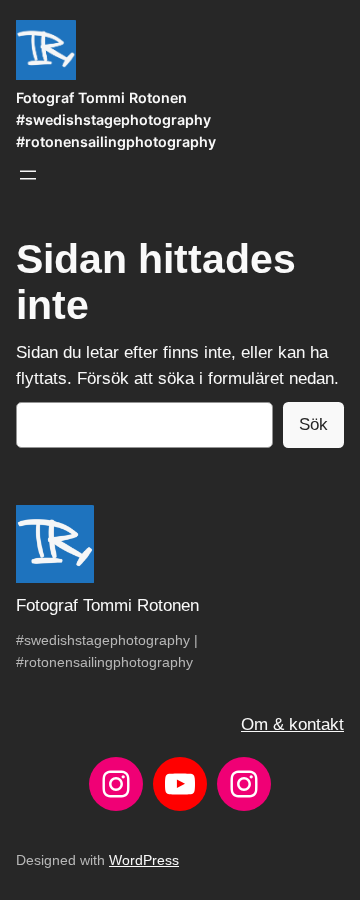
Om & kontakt (292, 724)
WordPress (144, 860)
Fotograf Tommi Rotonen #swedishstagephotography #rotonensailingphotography (116, 119)
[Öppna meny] (28, 175)
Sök (313, 424)
